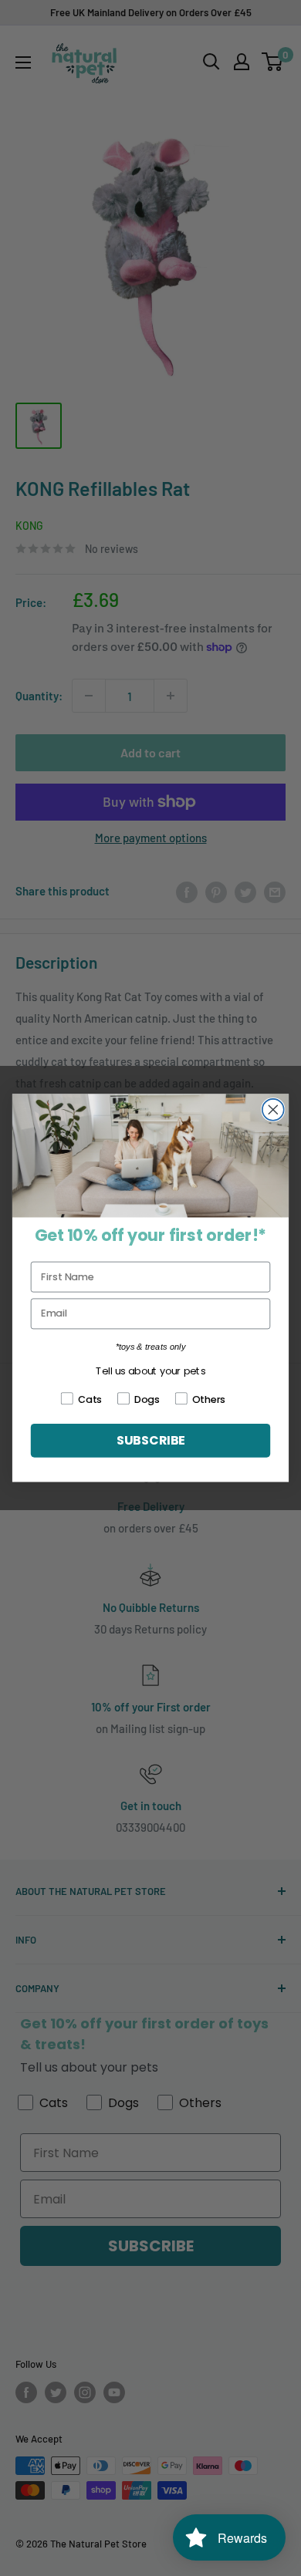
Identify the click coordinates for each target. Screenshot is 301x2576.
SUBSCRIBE (150, 1441)
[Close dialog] (273, 1110)
